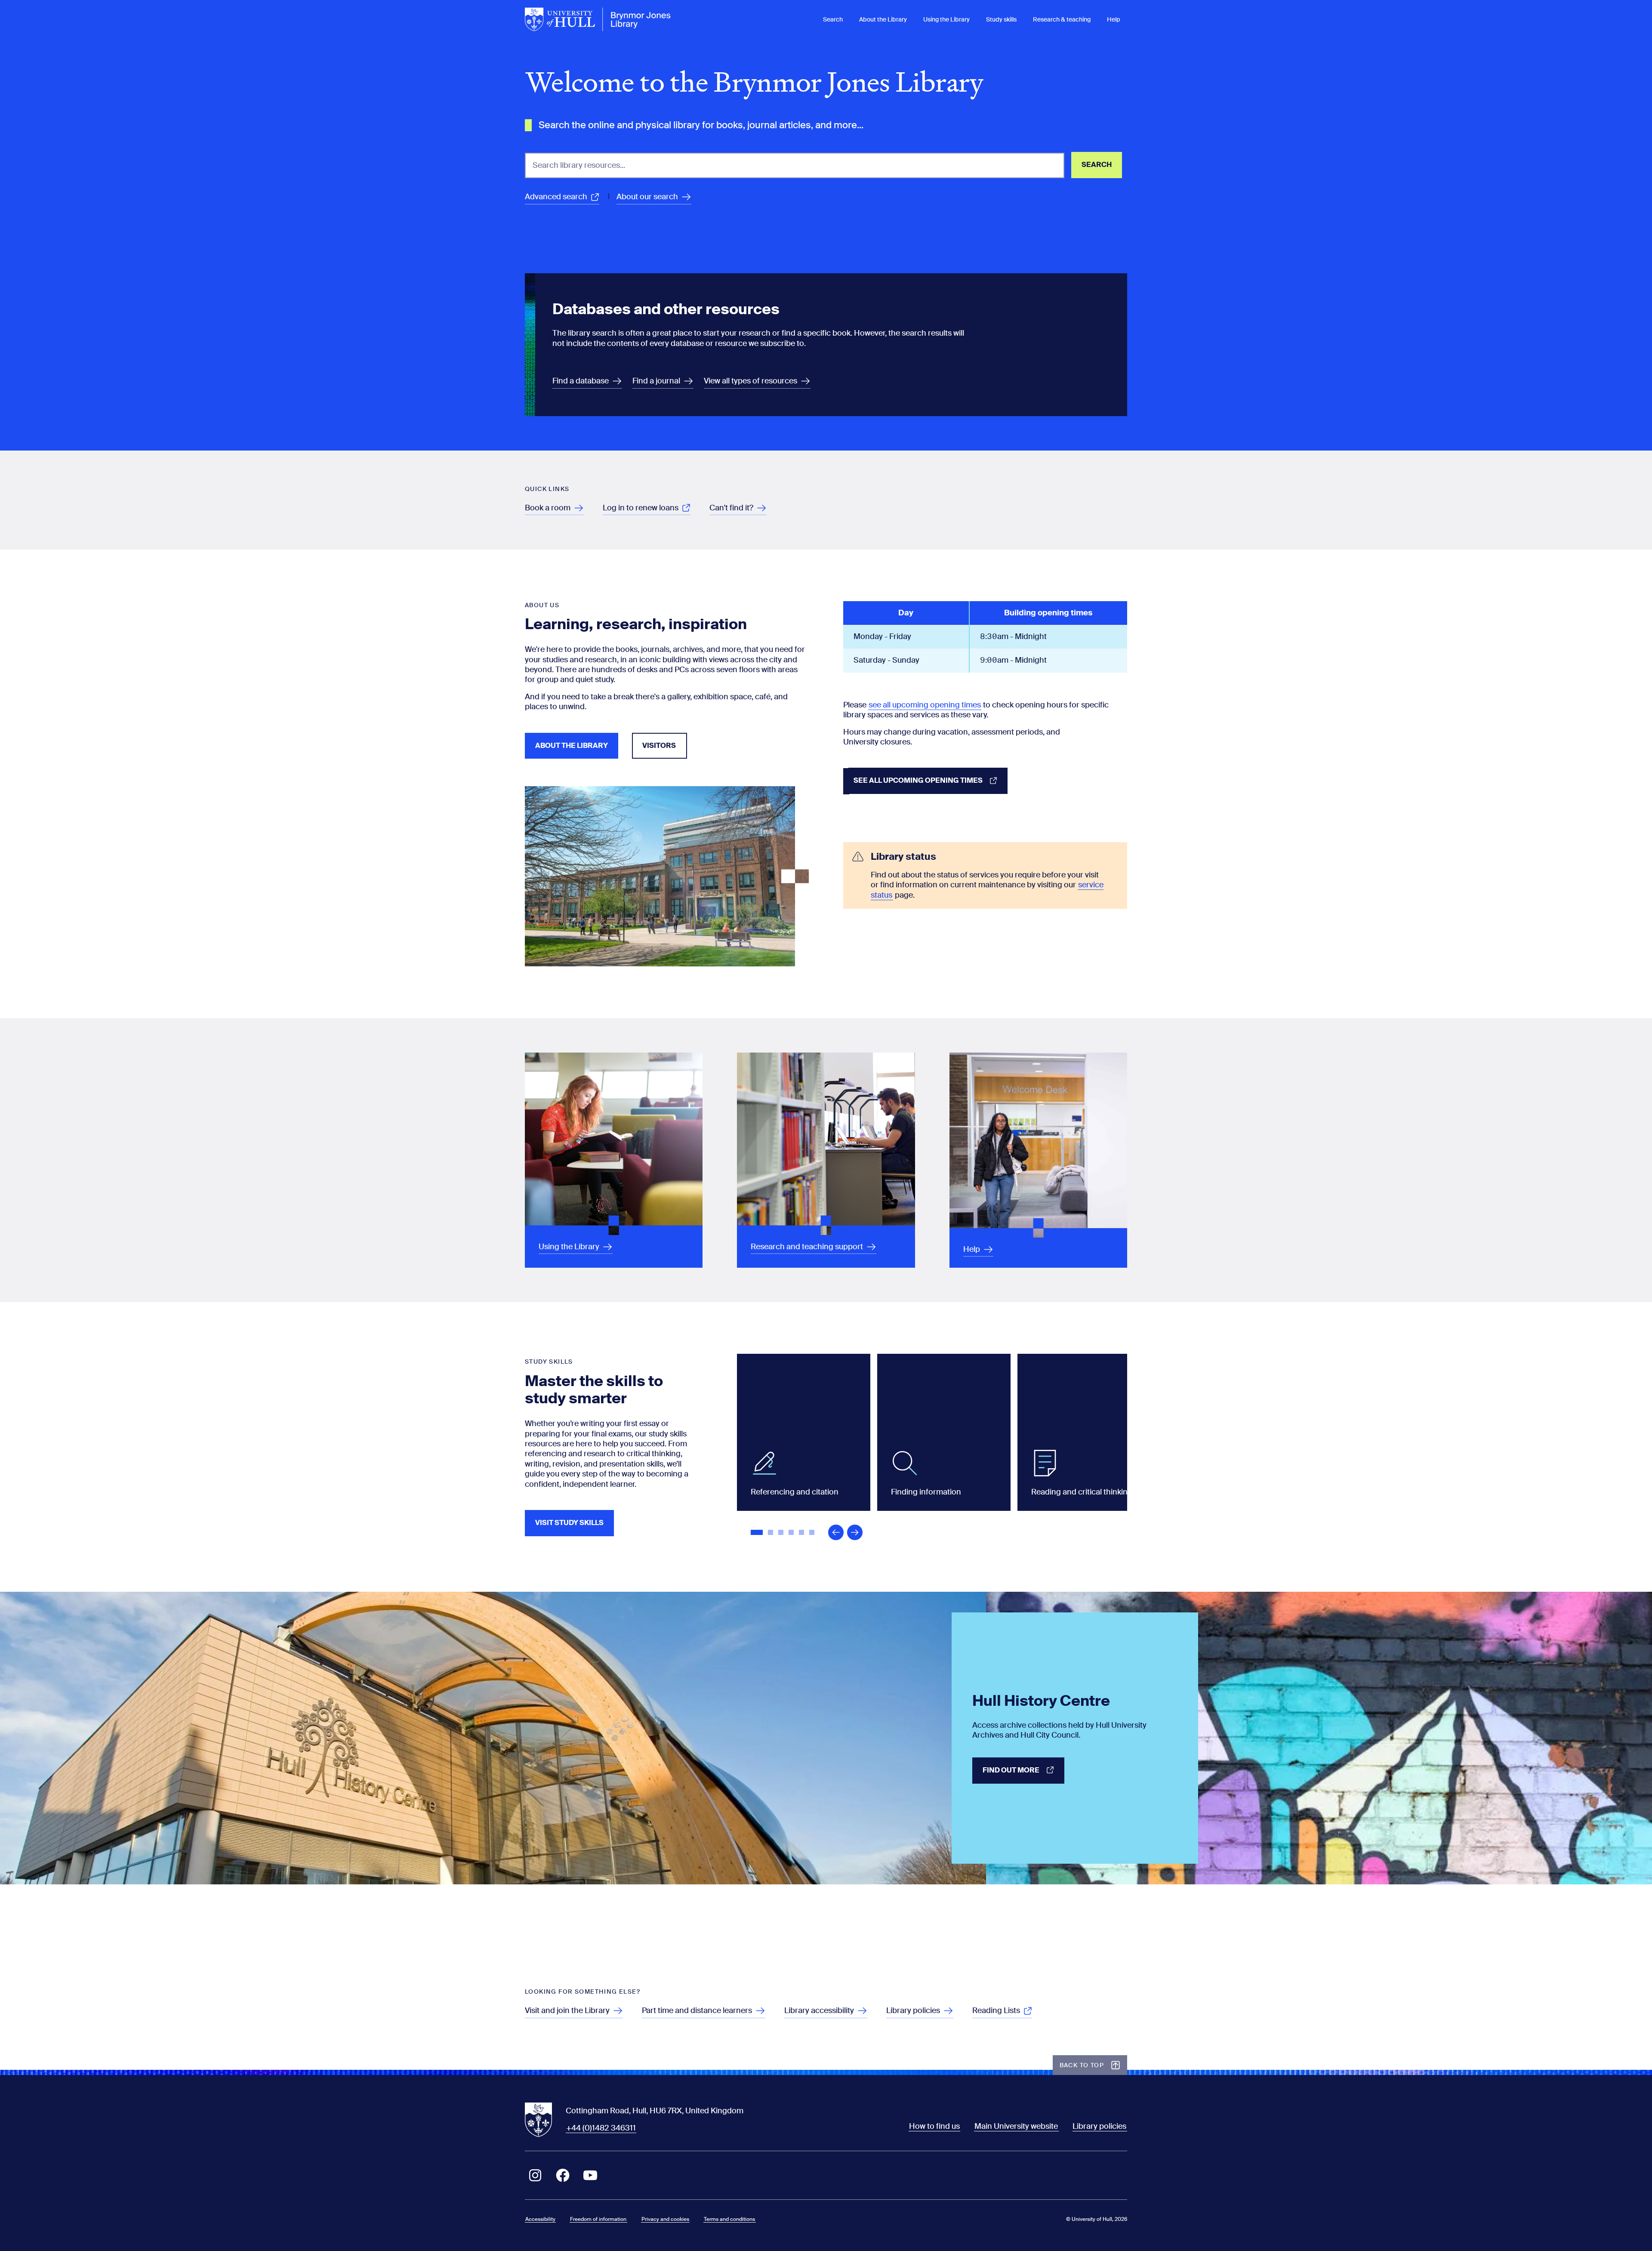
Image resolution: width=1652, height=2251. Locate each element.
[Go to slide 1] (758, 1533)
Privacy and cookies (665, 2219)
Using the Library (946, 19)
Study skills (1001, 19)
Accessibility (540, 2219)
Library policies (1099, 2126)
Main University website (1016, 2126)
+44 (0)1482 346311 (601, 2128)
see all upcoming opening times (925, 705)
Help (1114, 19)
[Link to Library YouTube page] (590, 2175)
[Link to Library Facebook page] (563, 2175)
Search (833, 19)
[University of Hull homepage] (598, 19)
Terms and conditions (729, 2219)
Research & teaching (1062, 19)
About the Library (883, 19)
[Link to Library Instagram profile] (535, 2175)
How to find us (934, 2126)
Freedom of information (598, 2219)
